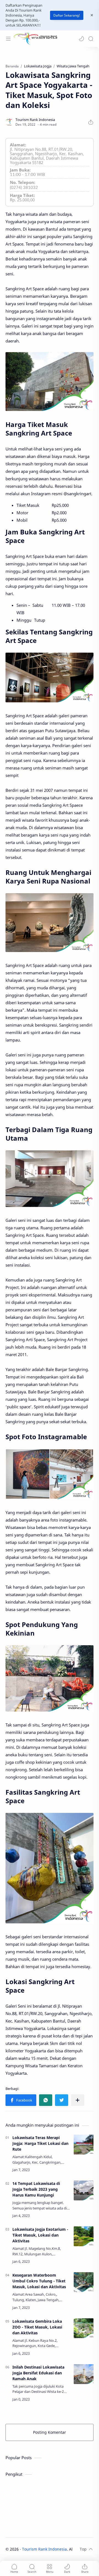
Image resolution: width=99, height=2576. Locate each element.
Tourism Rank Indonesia (44, 2549)
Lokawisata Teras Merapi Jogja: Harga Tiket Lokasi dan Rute (40, 2143)
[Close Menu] (92, 15)
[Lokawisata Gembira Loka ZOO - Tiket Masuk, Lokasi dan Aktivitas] (84, 2328)
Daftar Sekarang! (67, 15)
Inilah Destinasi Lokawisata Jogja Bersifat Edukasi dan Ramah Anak (38, 2373)
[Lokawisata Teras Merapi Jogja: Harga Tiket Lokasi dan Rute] (84, 2145)
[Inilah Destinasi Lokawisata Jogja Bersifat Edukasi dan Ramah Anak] (84, 2374)
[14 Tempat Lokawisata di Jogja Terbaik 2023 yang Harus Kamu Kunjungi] (84, 2190)
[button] (81, 39)
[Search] (91, 39)
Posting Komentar (50, 2432)
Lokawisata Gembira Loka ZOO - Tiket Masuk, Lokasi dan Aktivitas (37, 2327)
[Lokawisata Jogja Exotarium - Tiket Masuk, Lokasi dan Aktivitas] (84, 2236)
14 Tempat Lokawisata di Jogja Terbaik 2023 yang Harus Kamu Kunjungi (36, 2189)
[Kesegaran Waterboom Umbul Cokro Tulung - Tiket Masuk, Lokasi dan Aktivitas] (84, 2282)
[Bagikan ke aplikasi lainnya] (78, 2100)
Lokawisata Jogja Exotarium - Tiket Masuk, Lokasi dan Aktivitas (40, 2235)
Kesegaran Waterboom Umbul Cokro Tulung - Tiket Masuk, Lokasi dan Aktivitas (39, 2281)
